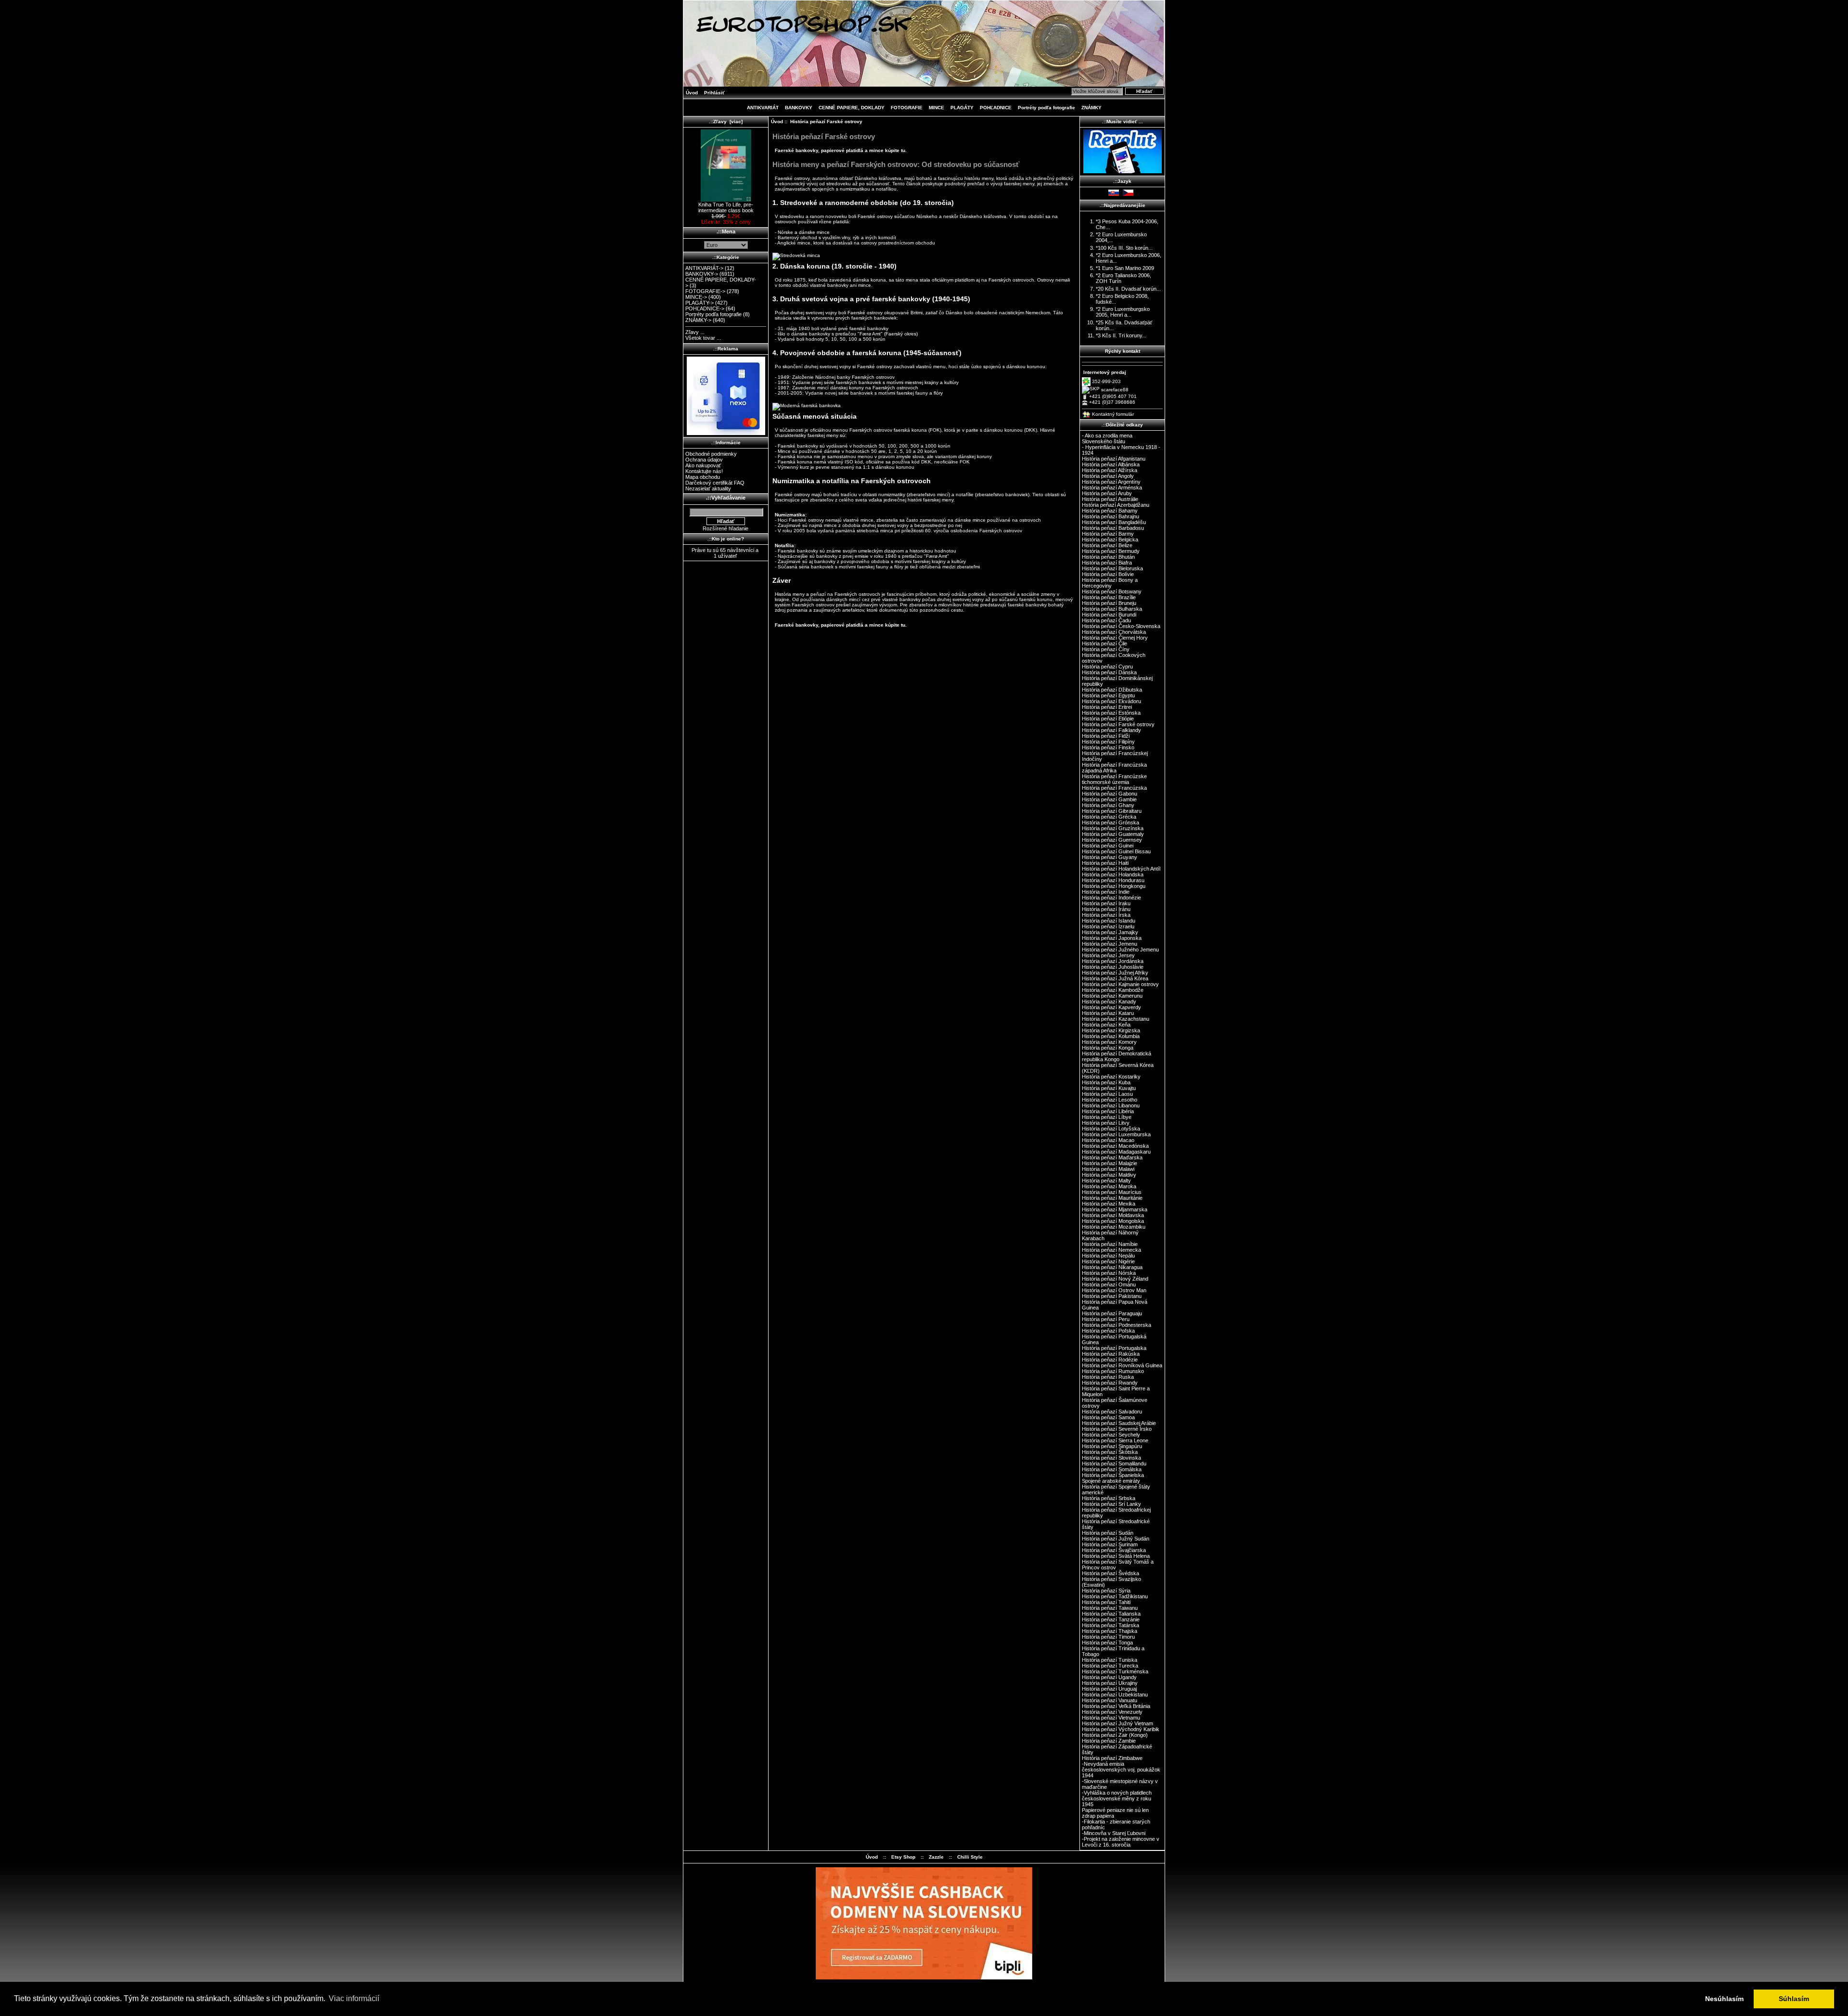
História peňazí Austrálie (1110, 499)
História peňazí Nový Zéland (1115, 1279)
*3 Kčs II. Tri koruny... (1121, 335)
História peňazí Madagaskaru (1116, 1152)
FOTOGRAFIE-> (705, 291)
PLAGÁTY (962, 108)
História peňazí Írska (1106, 915)
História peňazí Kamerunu (1112, 996)
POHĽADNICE (996, 108)
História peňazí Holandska (1113, 874)
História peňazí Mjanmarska (1115, 1209)
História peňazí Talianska (1111, 1614)
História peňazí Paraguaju (1112, 1313)
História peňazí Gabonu (1110, 794)
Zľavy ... (695, 332)
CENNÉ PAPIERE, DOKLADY (852, 108)
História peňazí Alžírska (1110, 470)
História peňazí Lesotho (1110, 1100)
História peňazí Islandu (1109, 921)
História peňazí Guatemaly (1113, 834)
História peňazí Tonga (1107, 1643)
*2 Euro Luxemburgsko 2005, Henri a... (1123, 312)
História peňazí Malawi (1108, 1169)
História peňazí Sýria (1106, 1591)
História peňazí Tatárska (1110, 1625)
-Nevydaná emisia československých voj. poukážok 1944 (1121, 1770)
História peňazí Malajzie (1110, 1163)
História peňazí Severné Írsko (1117, 1429)
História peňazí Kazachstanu (1116, 1019)
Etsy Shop (903, 1857)
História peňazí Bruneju (1109, 603)
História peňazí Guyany (1110, 857)
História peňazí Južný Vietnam (1117, 1723)
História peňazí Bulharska (1112, 609)
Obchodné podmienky (711, 454)
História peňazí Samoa (1108, 1417)
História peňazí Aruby (1107, 493)
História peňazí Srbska (1109, 1498)
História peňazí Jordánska (1113, 961)
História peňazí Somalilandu (1114, 1464)
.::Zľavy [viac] (726, 122)
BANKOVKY (799, 108)
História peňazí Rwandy (1110, 1383)
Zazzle (936, 1857)
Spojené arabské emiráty (1111, 1481)
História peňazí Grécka (1109, 817)
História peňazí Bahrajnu (1110, 516)
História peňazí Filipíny (1108, 742)
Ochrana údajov (704, 460)
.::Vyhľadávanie (726, 498)
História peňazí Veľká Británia (1116, 1706)
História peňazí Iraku (1106, 903)
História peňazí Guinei (1108, 846)
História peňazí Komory (1109, 1042)
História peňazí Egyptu (1108, 695)
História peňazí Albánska (1111, 464)
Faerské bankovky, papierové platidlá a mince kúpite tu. (841, 150)
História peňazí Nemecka (1111, 1250)
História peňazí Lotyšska (1111, 1129)
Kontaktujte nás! (704, 471)
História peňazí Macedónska (1115, 1146)
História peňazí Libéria (1108, 1111)
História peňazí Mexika (1109, 1204)
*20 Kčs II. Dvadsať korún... (1128, 289)
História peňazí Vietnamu (1111, 1718)
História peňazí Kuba (1106, 1082)
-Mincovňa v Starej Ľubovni (1114, 1833)
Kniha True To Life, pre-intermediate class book (726, 207)
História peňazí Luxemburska (1116, 1134)
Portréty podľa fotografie (1046, 108)
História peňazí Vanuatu (1110, 1700)
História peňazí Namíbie (1110, 1244)
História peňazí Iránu (1106, 909)
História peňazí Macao (1108, 1140)
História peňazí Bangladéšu (1114, 522)
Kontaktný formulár (1113, 414)
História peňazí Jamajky (1110, 932)
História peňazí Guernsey (1112, 840)
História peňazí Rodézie (1110, 1360)
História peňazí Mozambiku (1114, 1227)
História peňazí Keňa (1106, 1025)
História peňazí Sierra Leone (1115, 1440)
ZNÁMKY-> (698, 320)
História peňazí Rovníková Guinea (1122, 1365)
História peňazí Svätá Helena (1116, 1556)
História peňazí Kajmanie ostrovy (1120, 984)
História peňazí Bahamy (1110, 511)
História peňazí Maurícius (1112, 1192)
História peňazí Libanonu (1111, 1105)
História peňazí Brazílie (1109, 597)
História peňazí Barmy (1108, 534)
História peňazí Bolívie (1108, 574)
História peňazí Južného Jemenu (1120, 950)
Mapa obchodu (703, 477)
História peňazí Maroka (1109, 1186)
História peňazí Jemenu (1110, 944)
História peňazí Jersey (1108, 955)
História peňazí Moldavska (1113, 1215)
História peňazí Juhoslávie (1113, 967)
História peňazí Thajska (1110, 1631)
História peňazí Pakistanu (1112, 1296)
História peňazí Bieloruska (1112, 568)
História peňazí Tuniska (1110, 1660)
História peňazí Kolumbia (1111, 1036)
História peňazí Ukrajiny (1110, 1683)
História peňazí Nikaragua (1112, 1267)
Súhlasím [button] (1794, 1999)
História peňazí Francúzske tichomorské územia (1114, 779)
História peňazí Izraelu (1108, 926)
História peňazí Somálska (1112, 1469)
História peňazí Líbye (1107, 1117)
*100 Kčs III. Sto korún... (1124, 248)
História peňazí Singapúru (1112, 1446)
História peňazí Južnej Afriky (1115, 973)
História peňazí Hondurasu (1113, 880)
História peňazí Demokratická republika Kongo (1116, 1056)
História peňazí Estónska (1111, 713)
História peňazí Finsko (1108, 747)
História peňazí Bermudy (1111, 551)
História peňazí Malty (1106, 1181)
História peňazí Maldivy (1109, 1175)
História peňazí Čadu (1106, 620)
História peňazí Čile (1104, 643)
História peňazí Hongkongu (1114, 886)
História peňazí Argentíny (1111, 482)
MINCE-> (696, 297)
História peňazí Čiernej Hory (1115, 638)
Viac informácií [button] (354, 1998)
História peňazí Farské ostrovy (1118, 724)
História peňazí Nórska (1109, 1273)
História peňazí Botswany (1112, 591)
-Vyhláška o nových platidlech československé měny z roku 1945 (1117, 1798)
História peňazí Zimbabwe (1112, 1758)
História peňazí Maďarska (1112, 1157)
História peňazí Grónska (1110, 822)
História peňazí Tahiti (1106, 1602)
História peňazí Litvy (1106, 1123)
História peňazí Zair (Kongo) (1115, 1735)
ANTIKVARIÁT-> (704, 268)
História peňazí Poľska (1108, 1331)
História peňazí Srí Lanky (1111, 1504)
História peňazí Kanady (1109, 1002)
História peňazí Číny (1106, 649)
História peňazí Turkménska (1115, 1671)
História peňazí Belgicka (1110, 539)
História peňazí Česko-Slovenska (1121, 626)
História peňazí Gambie (1109, 799)
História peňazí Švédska (1110, 1573)
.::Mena (726, 231)
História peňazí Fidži (1106, 736)
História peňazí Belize (1107, 545)
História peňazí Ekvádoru (1111, 701)
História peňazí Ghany (1108, 805)
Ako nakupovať (703, 465)
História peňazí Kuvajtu (1109, 1088)
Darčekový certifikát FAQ (715, 483)
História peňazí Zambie (1109, 1741)
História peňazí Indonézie (1111, 898)
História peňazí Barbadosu (1113, 528)
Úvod (692, 93)
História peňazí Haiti (1105, 863)
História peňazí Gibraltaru (1112, 811)
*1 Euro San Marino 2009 (1125, 268)
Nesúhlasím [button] (1724, 1999)
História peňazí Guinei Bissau (1116, 851)
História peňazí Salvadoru (1112, 1412)
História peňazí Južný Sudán (1116, 1539)
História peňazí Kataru (1108, 1013)
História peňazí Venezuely (1112, 1712)
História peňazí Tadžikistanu (1115, 1596)
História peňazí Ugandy (1109, 1677)
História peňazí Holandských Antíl (1121, 869)
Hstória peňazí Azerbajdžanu (1116, 505)
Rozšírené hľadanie (725, 528)
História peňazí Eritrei (1107, 707)
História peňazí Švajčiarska (1114, 1550)
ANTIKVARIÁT (763, 108)
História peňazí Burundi (1109, 615)
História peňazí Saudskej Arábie (1119, 1423)
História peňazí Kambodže (1113, 990)
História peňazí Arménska (1112, 488)
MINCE (937, 108)
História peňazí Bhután (1108, 557)
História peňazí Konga (1108, 1048)
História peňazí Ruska (1108, 1377)
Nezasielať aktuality (708, 488)
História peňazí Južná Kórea (1115, 978)
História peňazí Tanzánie (1111, 1619)
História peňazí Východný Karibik (1121, 1729)
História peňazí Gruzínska (1113, 828)
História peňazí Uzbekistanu (1115, 1695)
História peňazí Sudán (1108, 1533)
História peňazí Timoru (1108, 1637)
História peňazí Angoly (1108, 476)
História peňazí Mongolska (1113, 1221)
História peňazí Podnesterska (1116, 1325)
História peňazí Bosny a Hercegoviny (1110, 583)
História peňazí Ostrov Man (1114, 1290)
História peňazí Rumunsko (1113, 1371)
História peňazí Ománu (1109, 1284)
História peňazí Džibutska (1112, 690)
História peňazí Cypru (1107, 667)
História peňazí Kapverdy (1111, 1007)
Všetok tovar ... (703, 338)
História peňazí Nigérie (1108, 1261)
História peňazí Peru (1106, 1319)
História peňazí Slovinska (1111, 1458)
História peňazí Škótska (1110, 1452)
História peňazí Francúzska (1114, 788)
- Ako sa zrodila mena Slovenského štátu (1107, 438)
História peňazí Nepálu (1108, 1256)
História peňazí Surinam (1110, 1544)
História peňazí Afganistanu (1114, 459)
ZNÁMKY (1091, 108)
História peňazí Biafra (1107, 563)
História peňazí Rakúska (1111, 1354)
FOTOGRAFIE (907, 108)
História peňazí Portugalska (1114, 1348)
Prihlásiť (714, 93)
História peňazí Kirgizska (1111, 1030)
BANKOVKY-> (702, 274)
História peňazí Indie (1106, 892)
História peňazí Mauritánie (1112, 1198)
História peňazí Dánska (1109, 672)
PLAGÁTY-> (699, 303)
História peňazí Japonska (1112, 938)
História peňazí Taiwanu (1110, 1608)
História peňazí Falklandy (1111, 730)
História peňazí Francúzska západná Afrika (1114, 768)
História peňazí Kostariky (1111, 1077)
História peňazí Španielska (1113, 1475)
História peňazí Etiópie (1108, 719)
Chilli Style (970, 1857)
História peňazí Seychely (1111, 1435)
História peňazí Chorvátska (1114, 632)
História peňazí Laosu (1107, 1094)
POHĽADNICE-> (705, 308)
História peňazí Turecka (1110, 1666)
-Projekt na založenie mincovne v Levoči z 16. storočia (1121, 1842)
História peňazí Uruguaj (1109, 1689)
